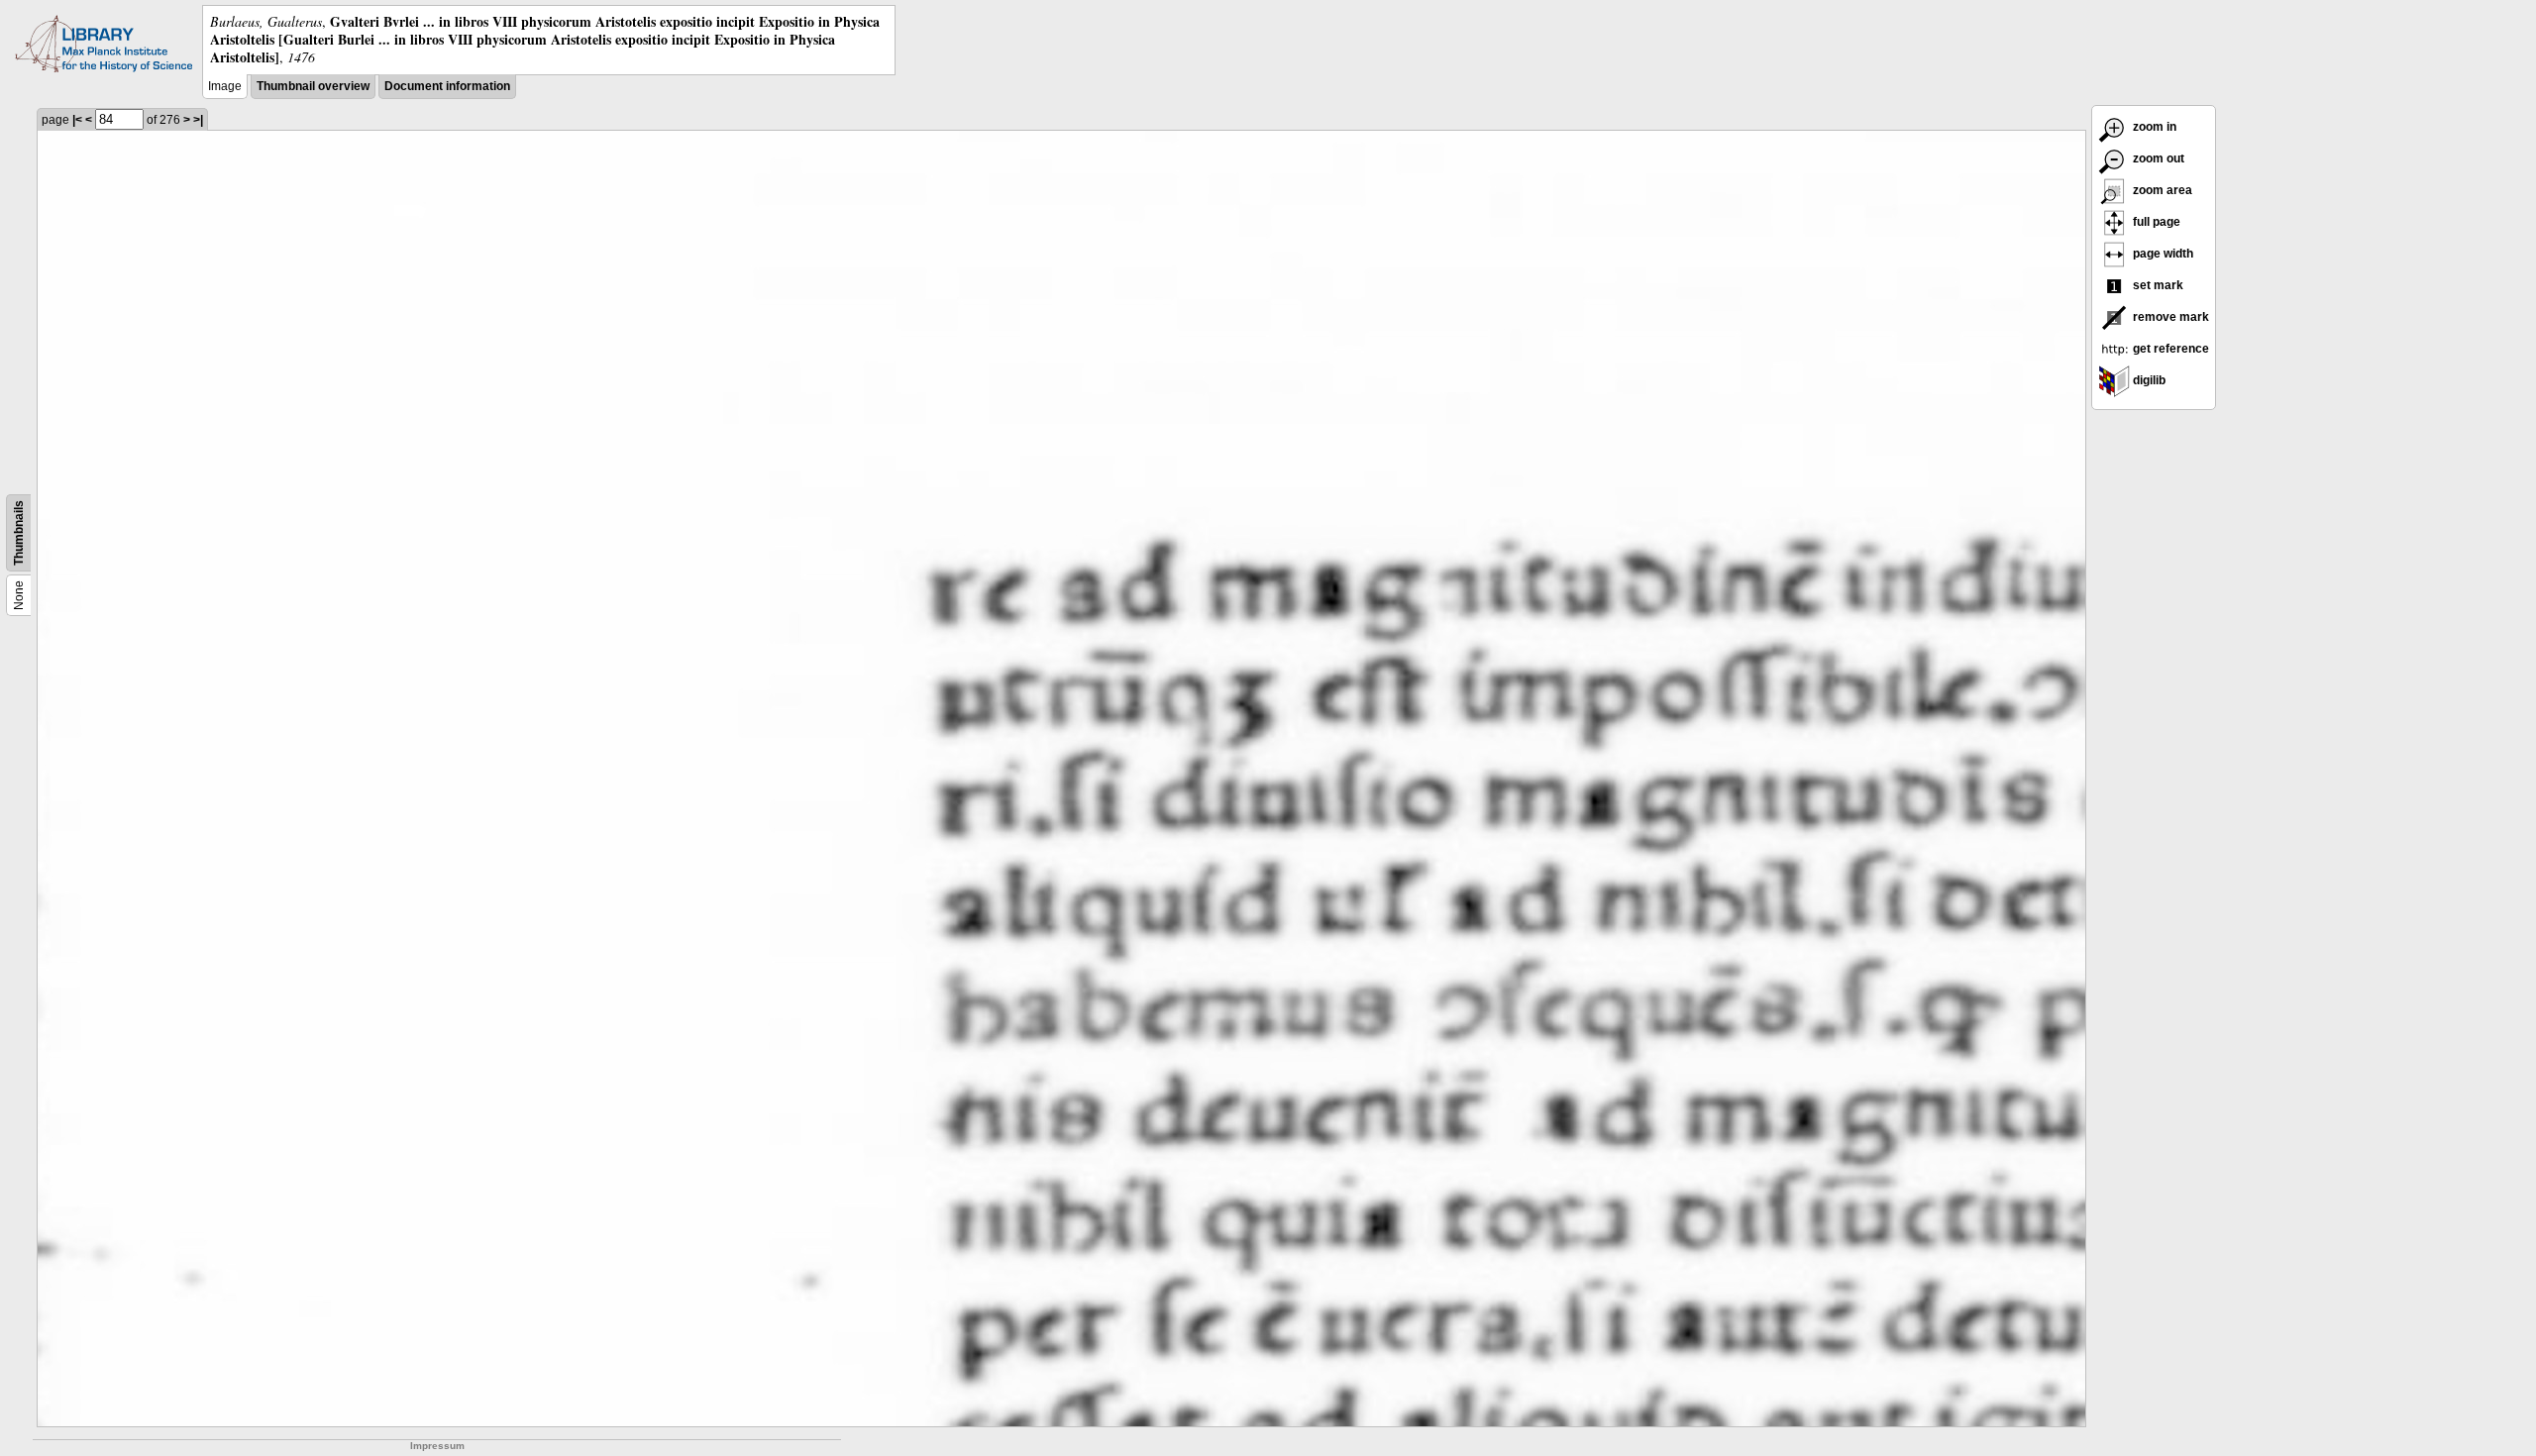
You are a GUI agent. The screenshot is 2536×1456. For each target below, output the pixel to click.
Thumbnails (19, 533)
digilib (2148, 380)
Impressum (437, 1446)
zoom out (2157, 158)
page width (2162, 254)
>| (198, 120)
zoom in (2153, 127)
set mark (2157, 285)
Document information (447, 86)
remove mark (2169, 317)
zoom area (2161, 190)
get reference (2169, 349)
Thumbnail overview (313, 86)
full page (2155, 222)
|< (77, 120)
